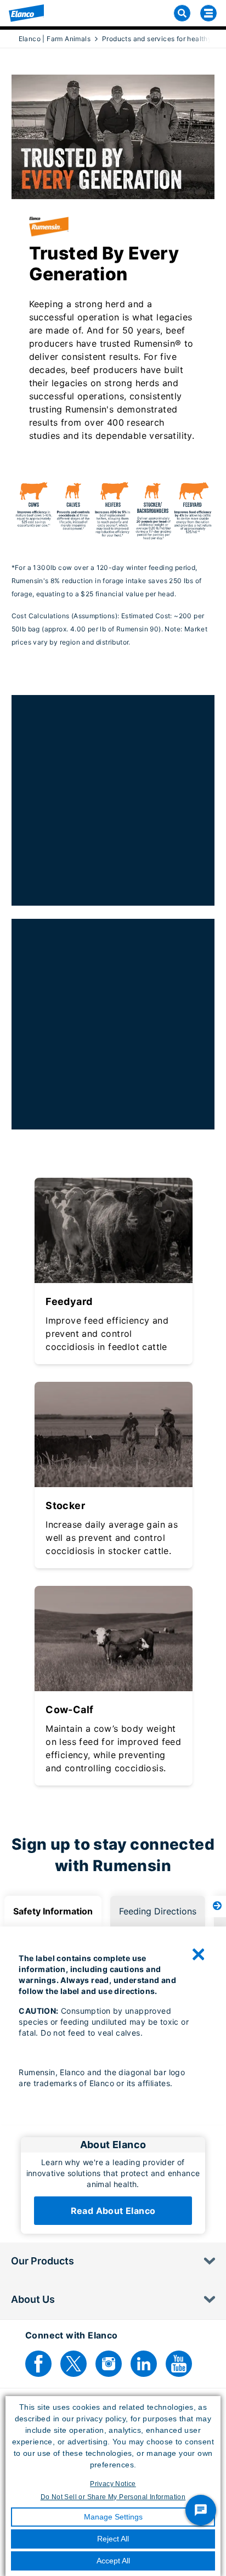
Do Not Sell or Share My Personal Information (113, 2497)
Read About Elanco (113, 2211)
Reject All (113, 2539)
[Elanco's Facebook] (38, 2364)
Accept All (113, 2561)
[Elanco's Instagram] (109, 2364)
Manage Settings (113, 2517)
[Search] (182, 13)
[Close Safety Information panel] (199, 1954)
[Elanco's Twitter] (74, 2364)
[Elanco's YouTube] (179, 2364)
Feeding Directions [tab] (158, 1911)
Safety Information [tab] (53, 1911)
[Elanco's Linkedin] (144, 2364)
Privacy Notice (113, 2484)
